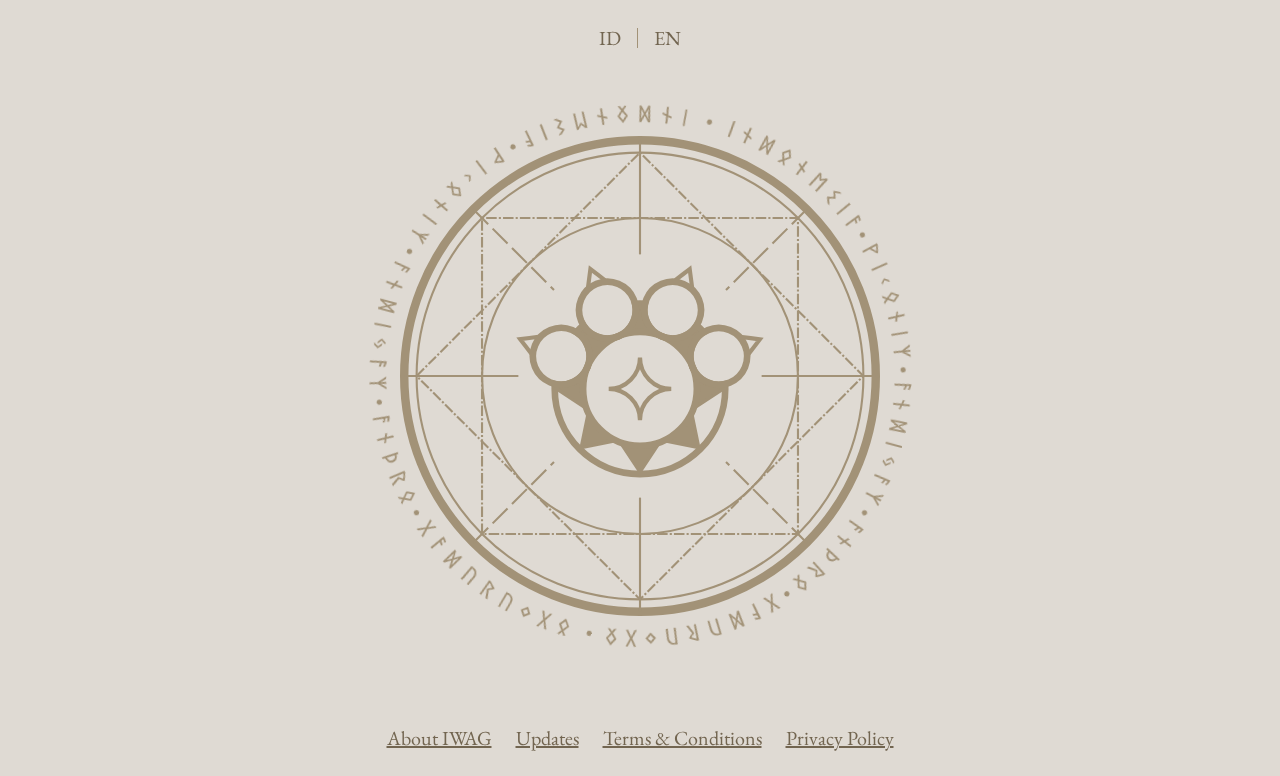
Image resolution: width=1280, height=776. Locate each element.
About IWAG (439, 738)
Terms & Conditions (682, 738)
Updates (547, 738)
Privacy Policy (840, 738)
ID (610, 38)
